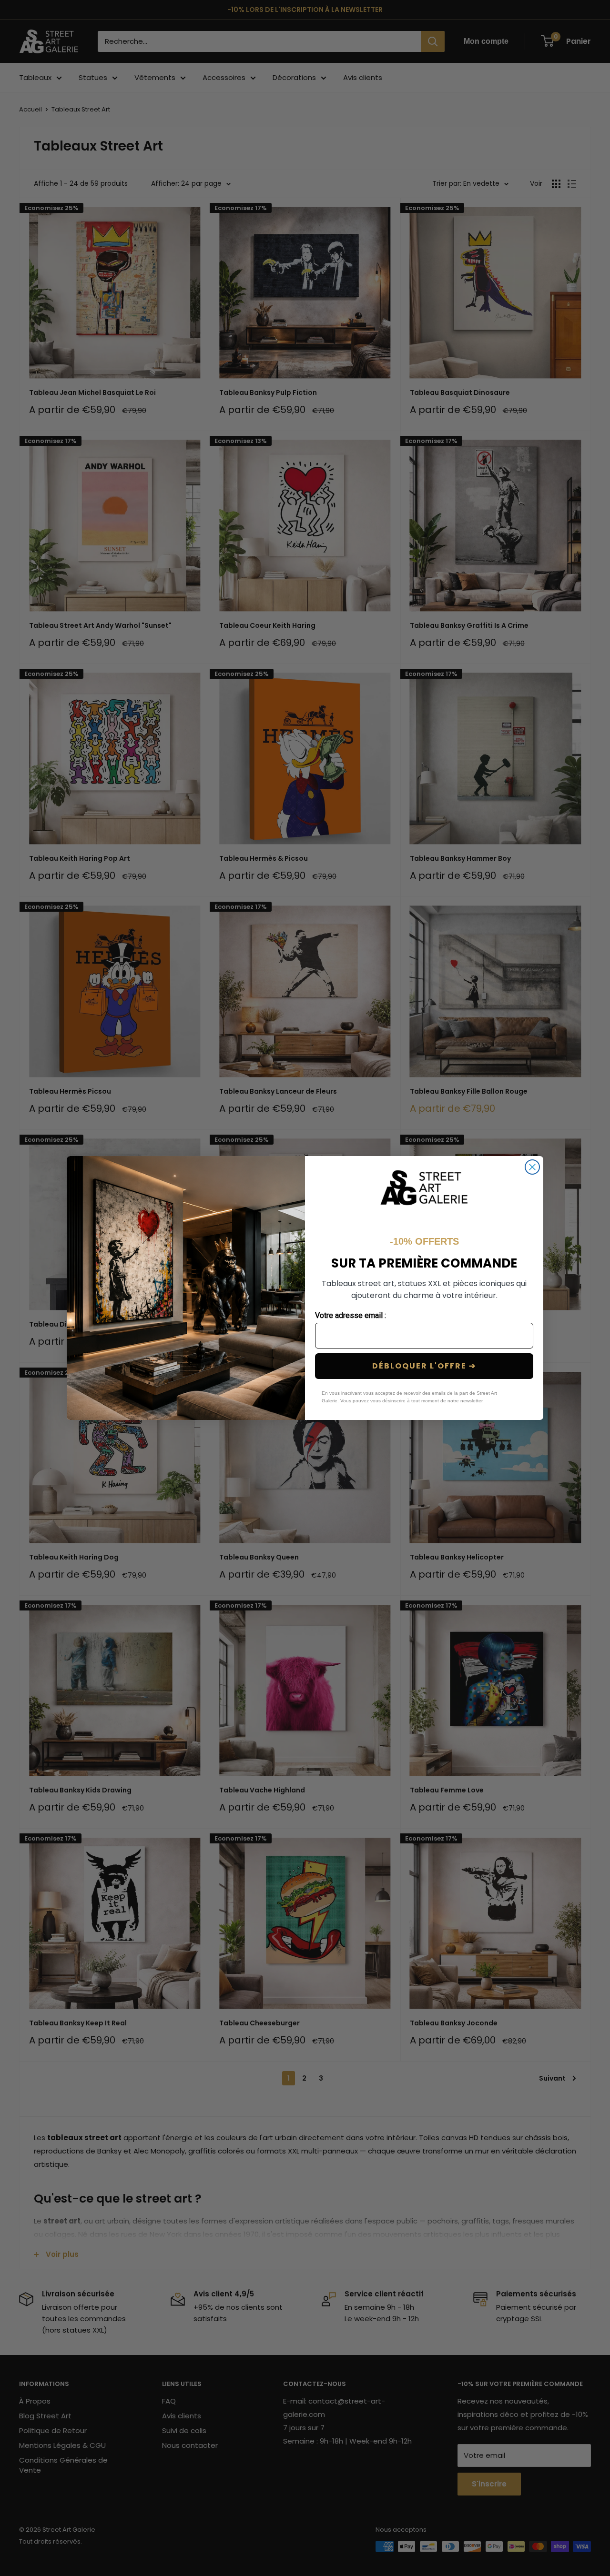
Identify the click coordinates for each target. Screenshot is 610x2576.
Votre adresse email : (351, 1315)
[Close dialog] (532, 1167)
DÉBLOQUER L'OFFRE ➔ (424, 1366)
